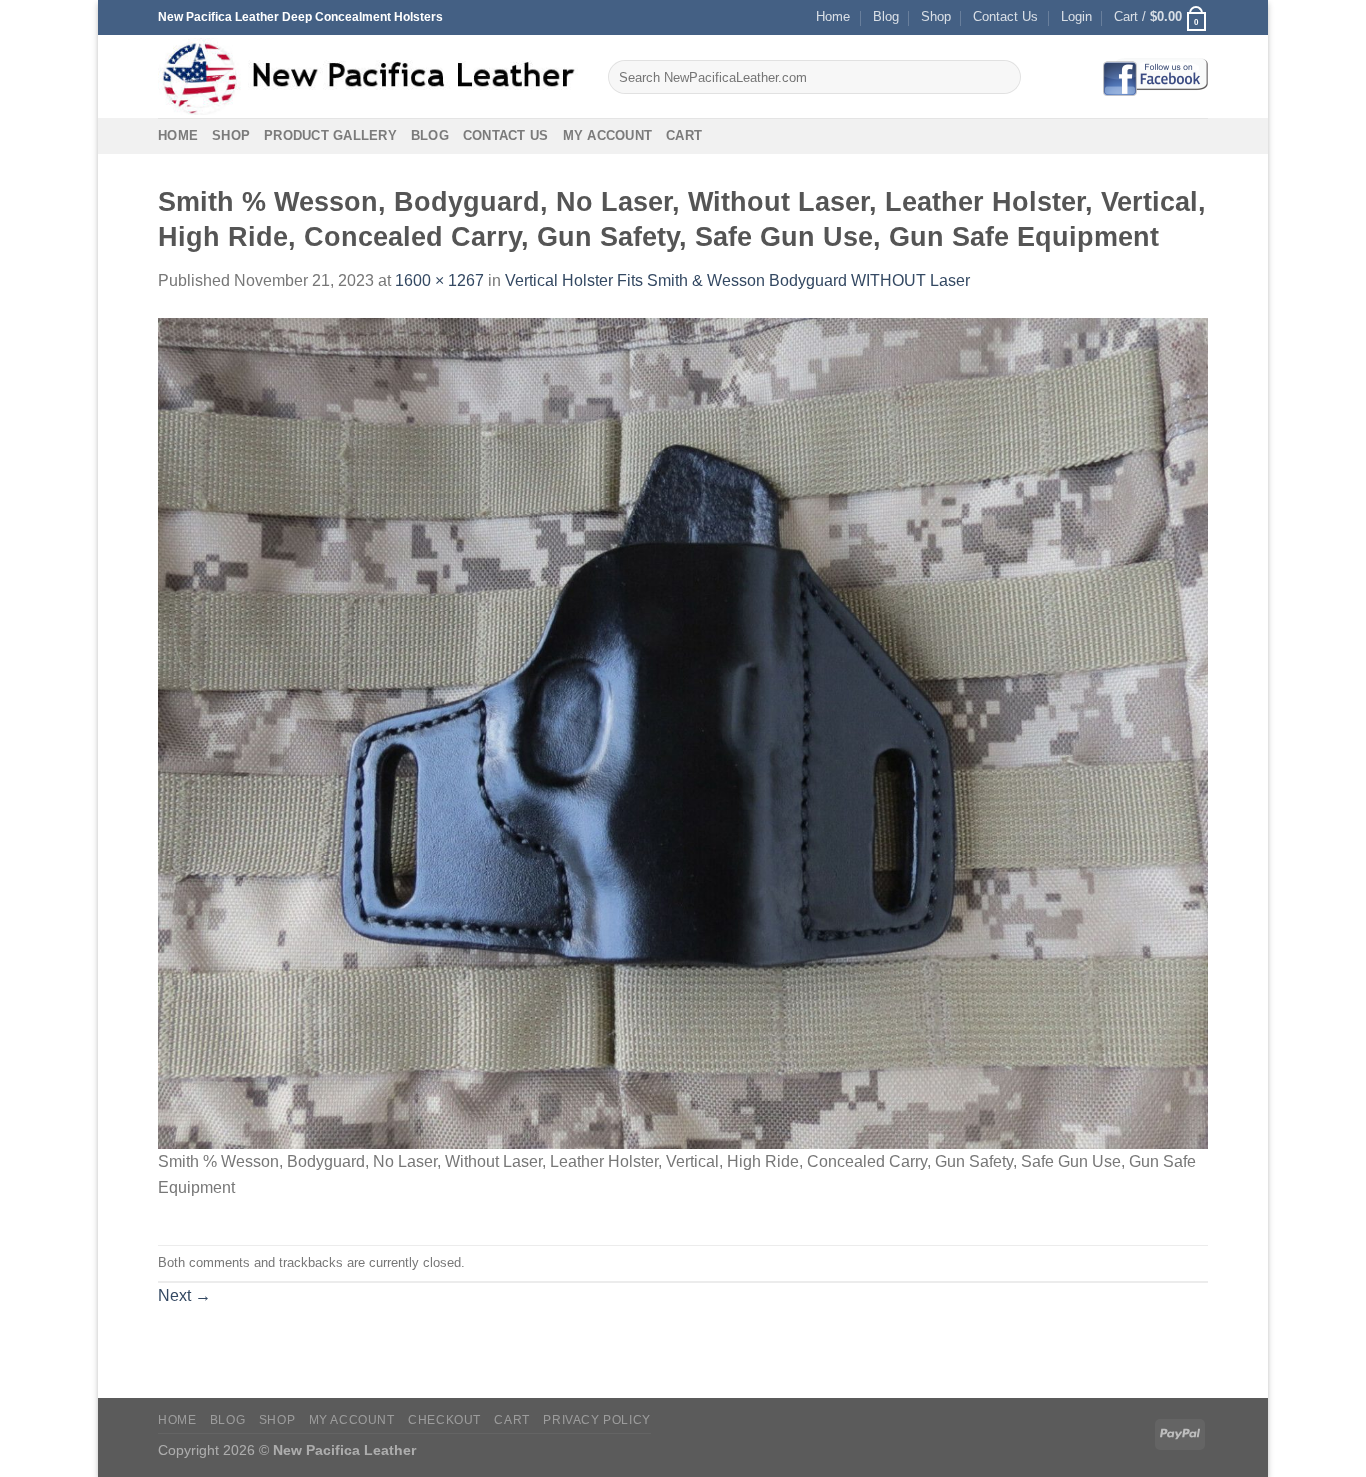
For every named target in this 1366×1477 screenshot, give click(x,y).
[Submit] (1002, 77)
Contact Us (1005, 16)
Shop (936, 16)
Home (833, 16)
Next (184, 1295)
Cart (684, 135)
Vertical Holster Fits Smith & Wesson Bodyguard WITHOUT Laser (737, 280)
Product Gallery (330, 135)
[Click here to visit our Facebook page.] (1155, 76)
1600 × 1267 (439, 280)
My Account (608, 135)
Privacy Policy (597, 1420)
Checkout (444, 1420)
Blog (886, 16)
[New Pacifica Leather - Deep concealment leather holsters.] (368, 77)
